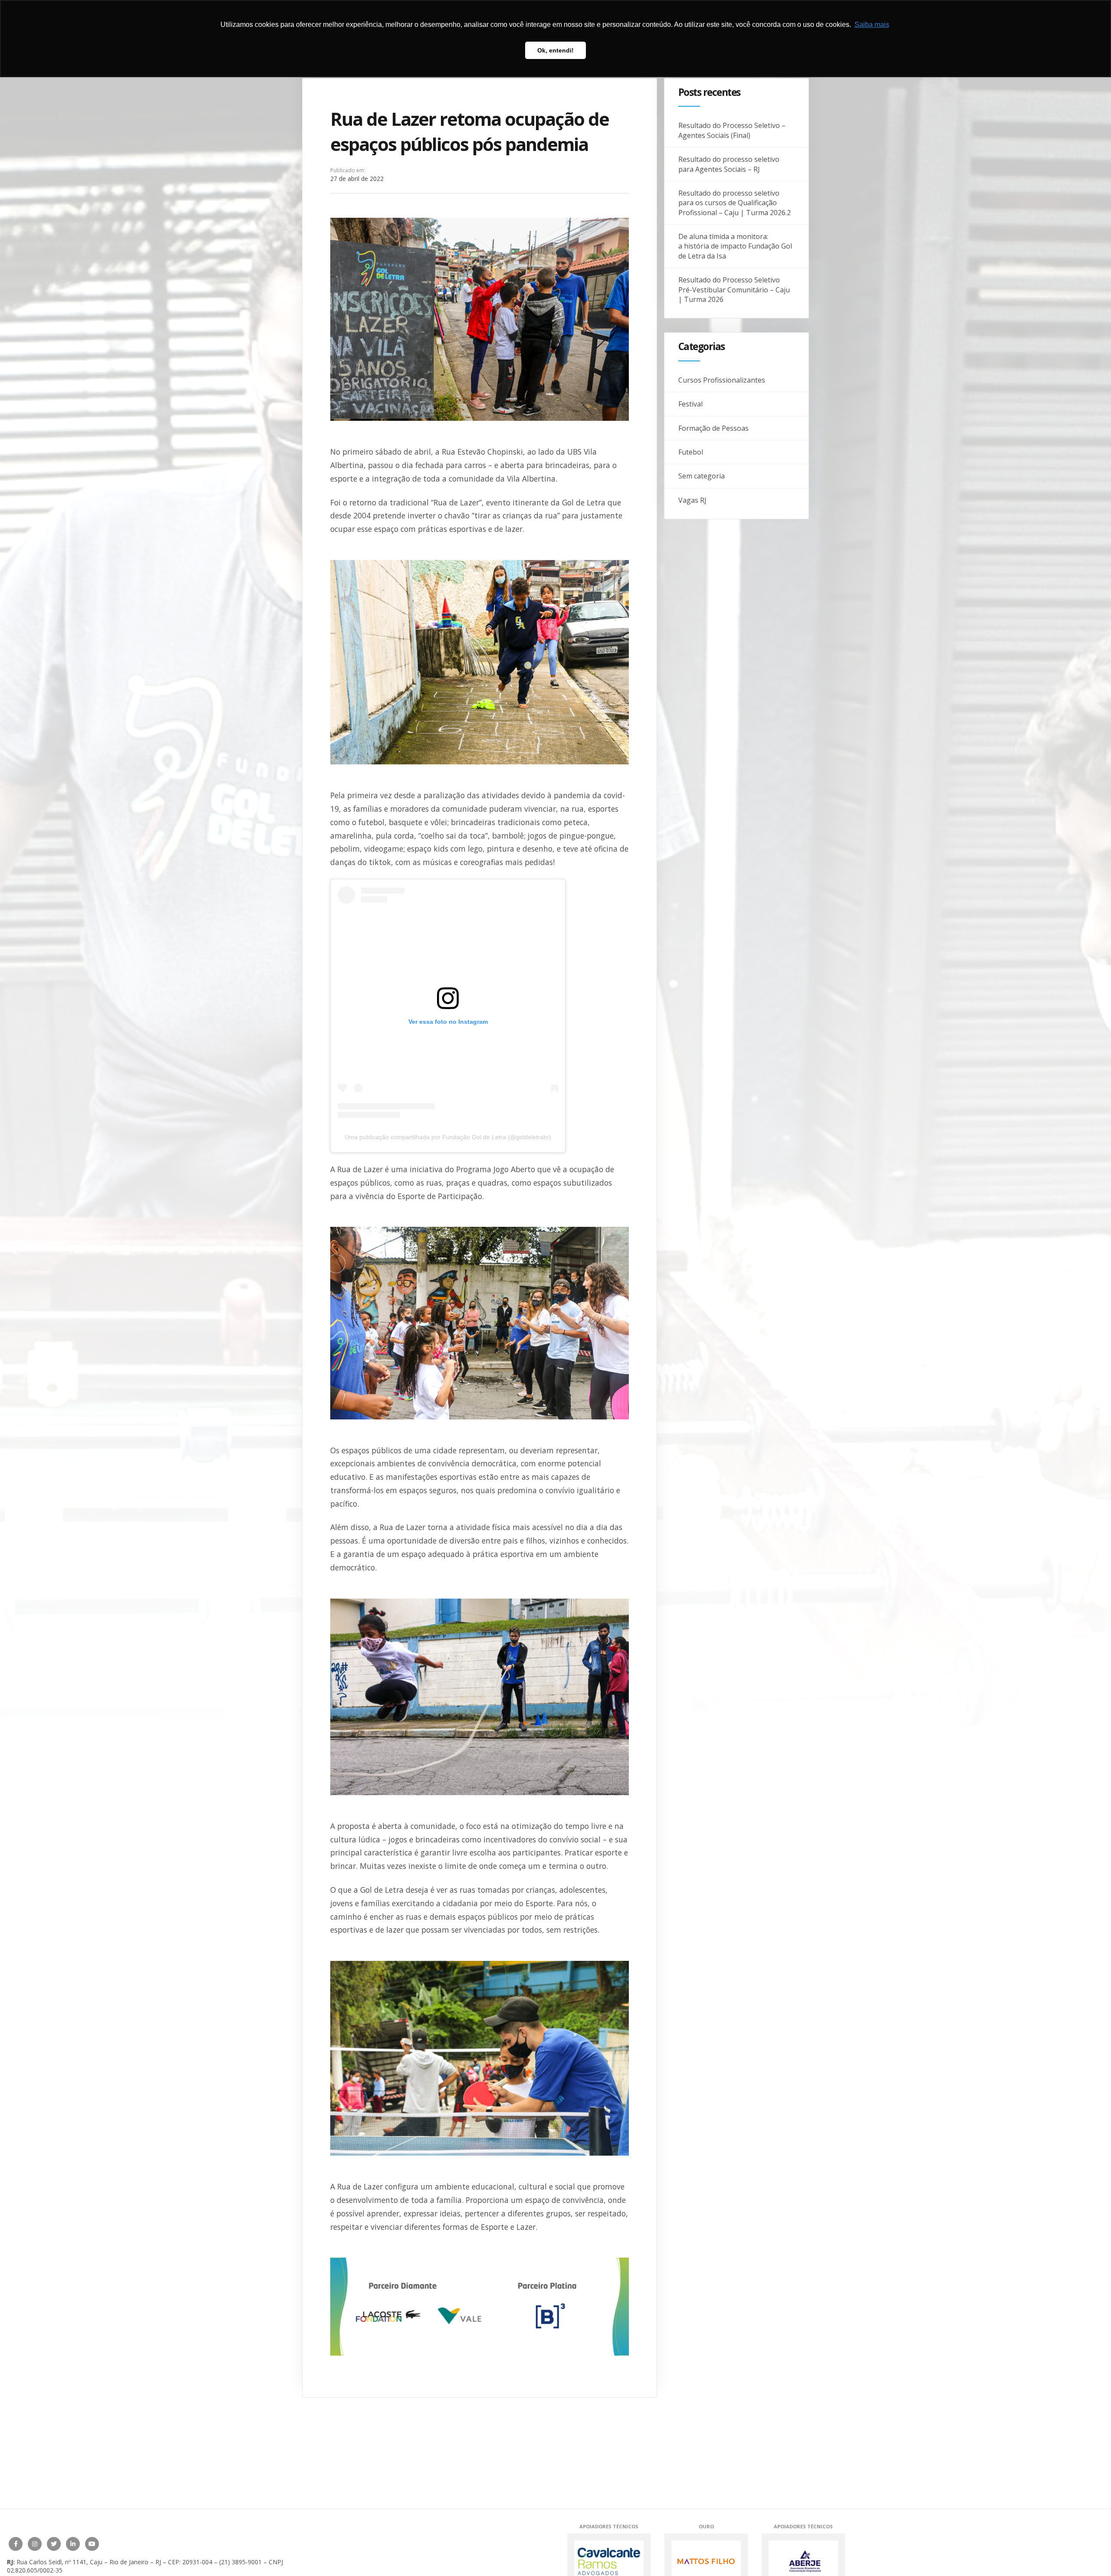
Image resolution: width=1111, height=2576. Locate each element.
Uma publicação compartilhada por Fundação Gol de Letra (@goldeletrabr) (448, 1137)
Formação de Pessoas (713, 428)
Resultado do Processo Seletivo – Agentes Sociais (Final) (732, 130)
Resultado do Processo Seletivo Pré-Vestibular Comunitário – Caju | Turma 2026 (734, 290)
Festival (690, 404)
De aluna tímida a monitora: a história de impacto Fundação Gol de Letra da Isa (735, 246)
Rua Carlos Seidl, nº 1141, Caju (59, 2562)
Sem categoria (702, 476)
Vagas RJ (692, 500)
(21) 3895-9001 (240, 2562)
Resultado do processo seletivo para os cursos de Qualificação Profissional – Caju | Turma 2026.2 (735, 203)
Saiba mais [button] (872, 25)
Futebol (691, 452)
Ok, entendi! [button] (555, 50)
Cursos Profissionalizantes (722, 380)
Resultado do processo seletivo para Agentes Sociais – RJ (729, 164)
